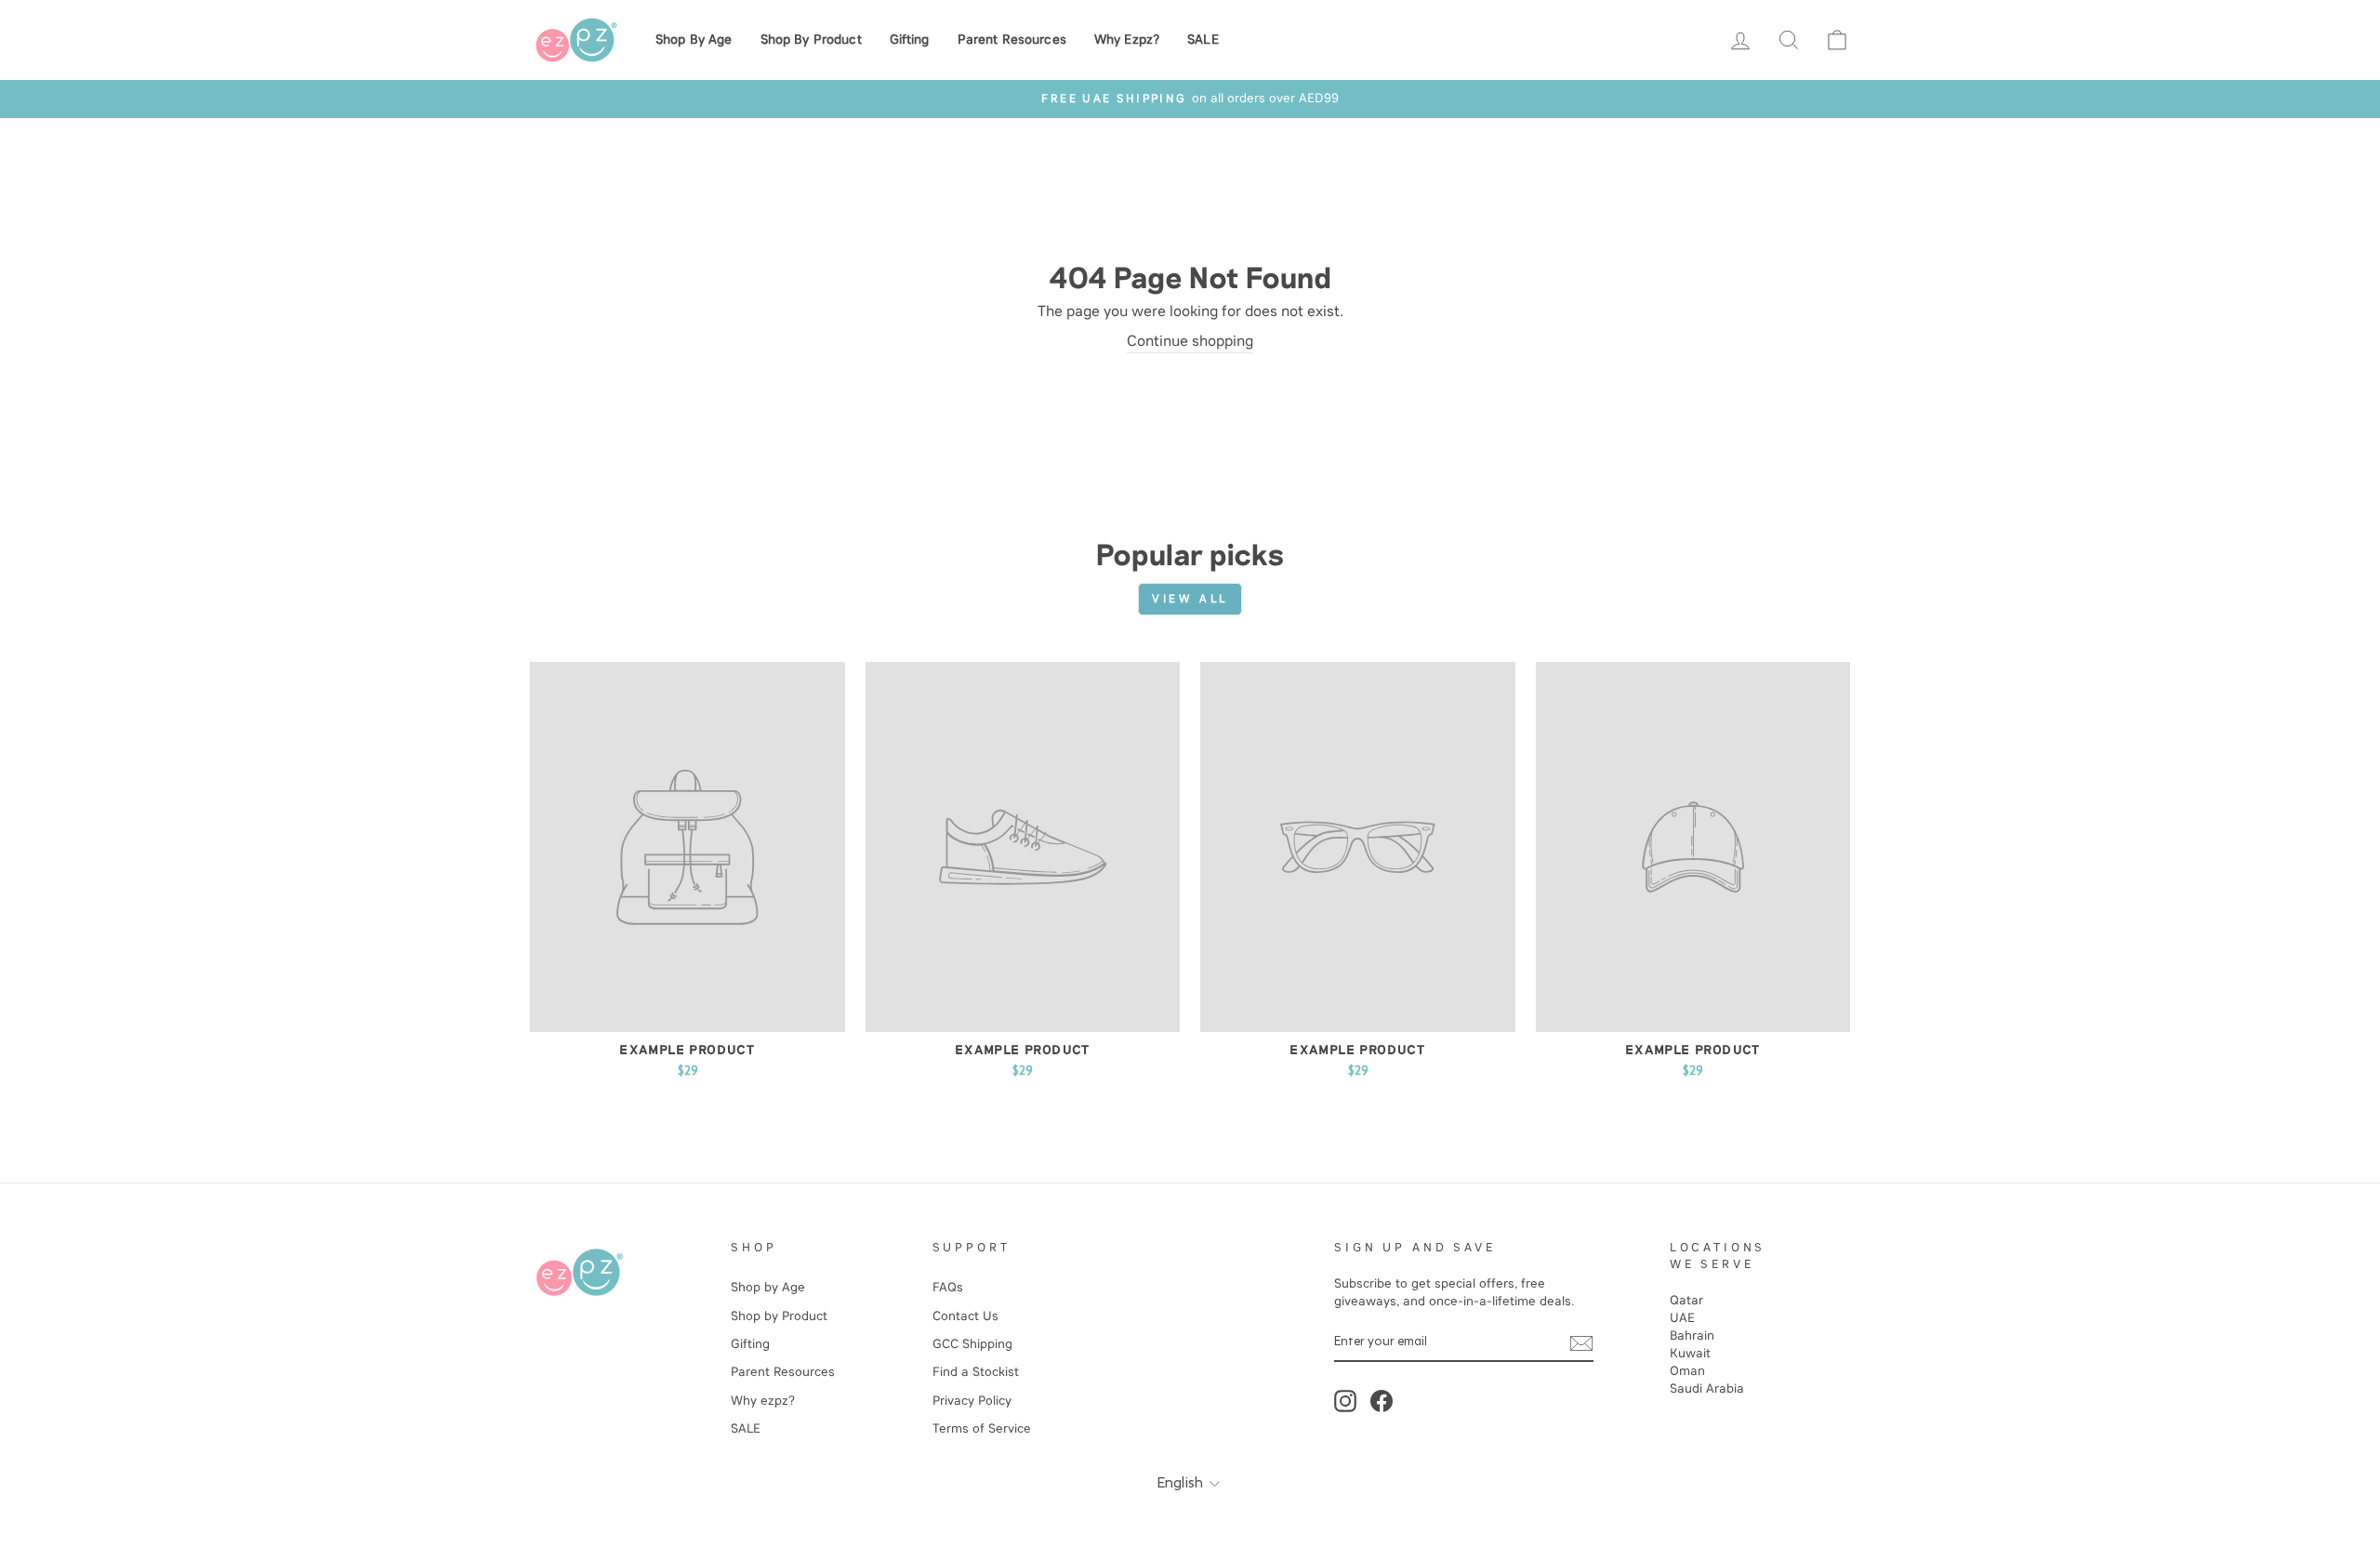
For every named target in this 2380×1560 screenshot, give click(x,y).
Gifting (910, 40)
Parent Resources (1012, 40)
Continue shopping (1190, 341)
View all (1190, 599)
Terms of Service (982, 1428)
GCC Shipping (972, 1344)
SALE (1203, 40)
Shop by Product (811, 40)
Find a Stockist (976, 1372)
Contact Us (965, 1316)
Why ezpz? (1127, 40)
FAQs (948, 1287)
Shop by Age (694, 40)
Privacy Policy (972, 1401)
